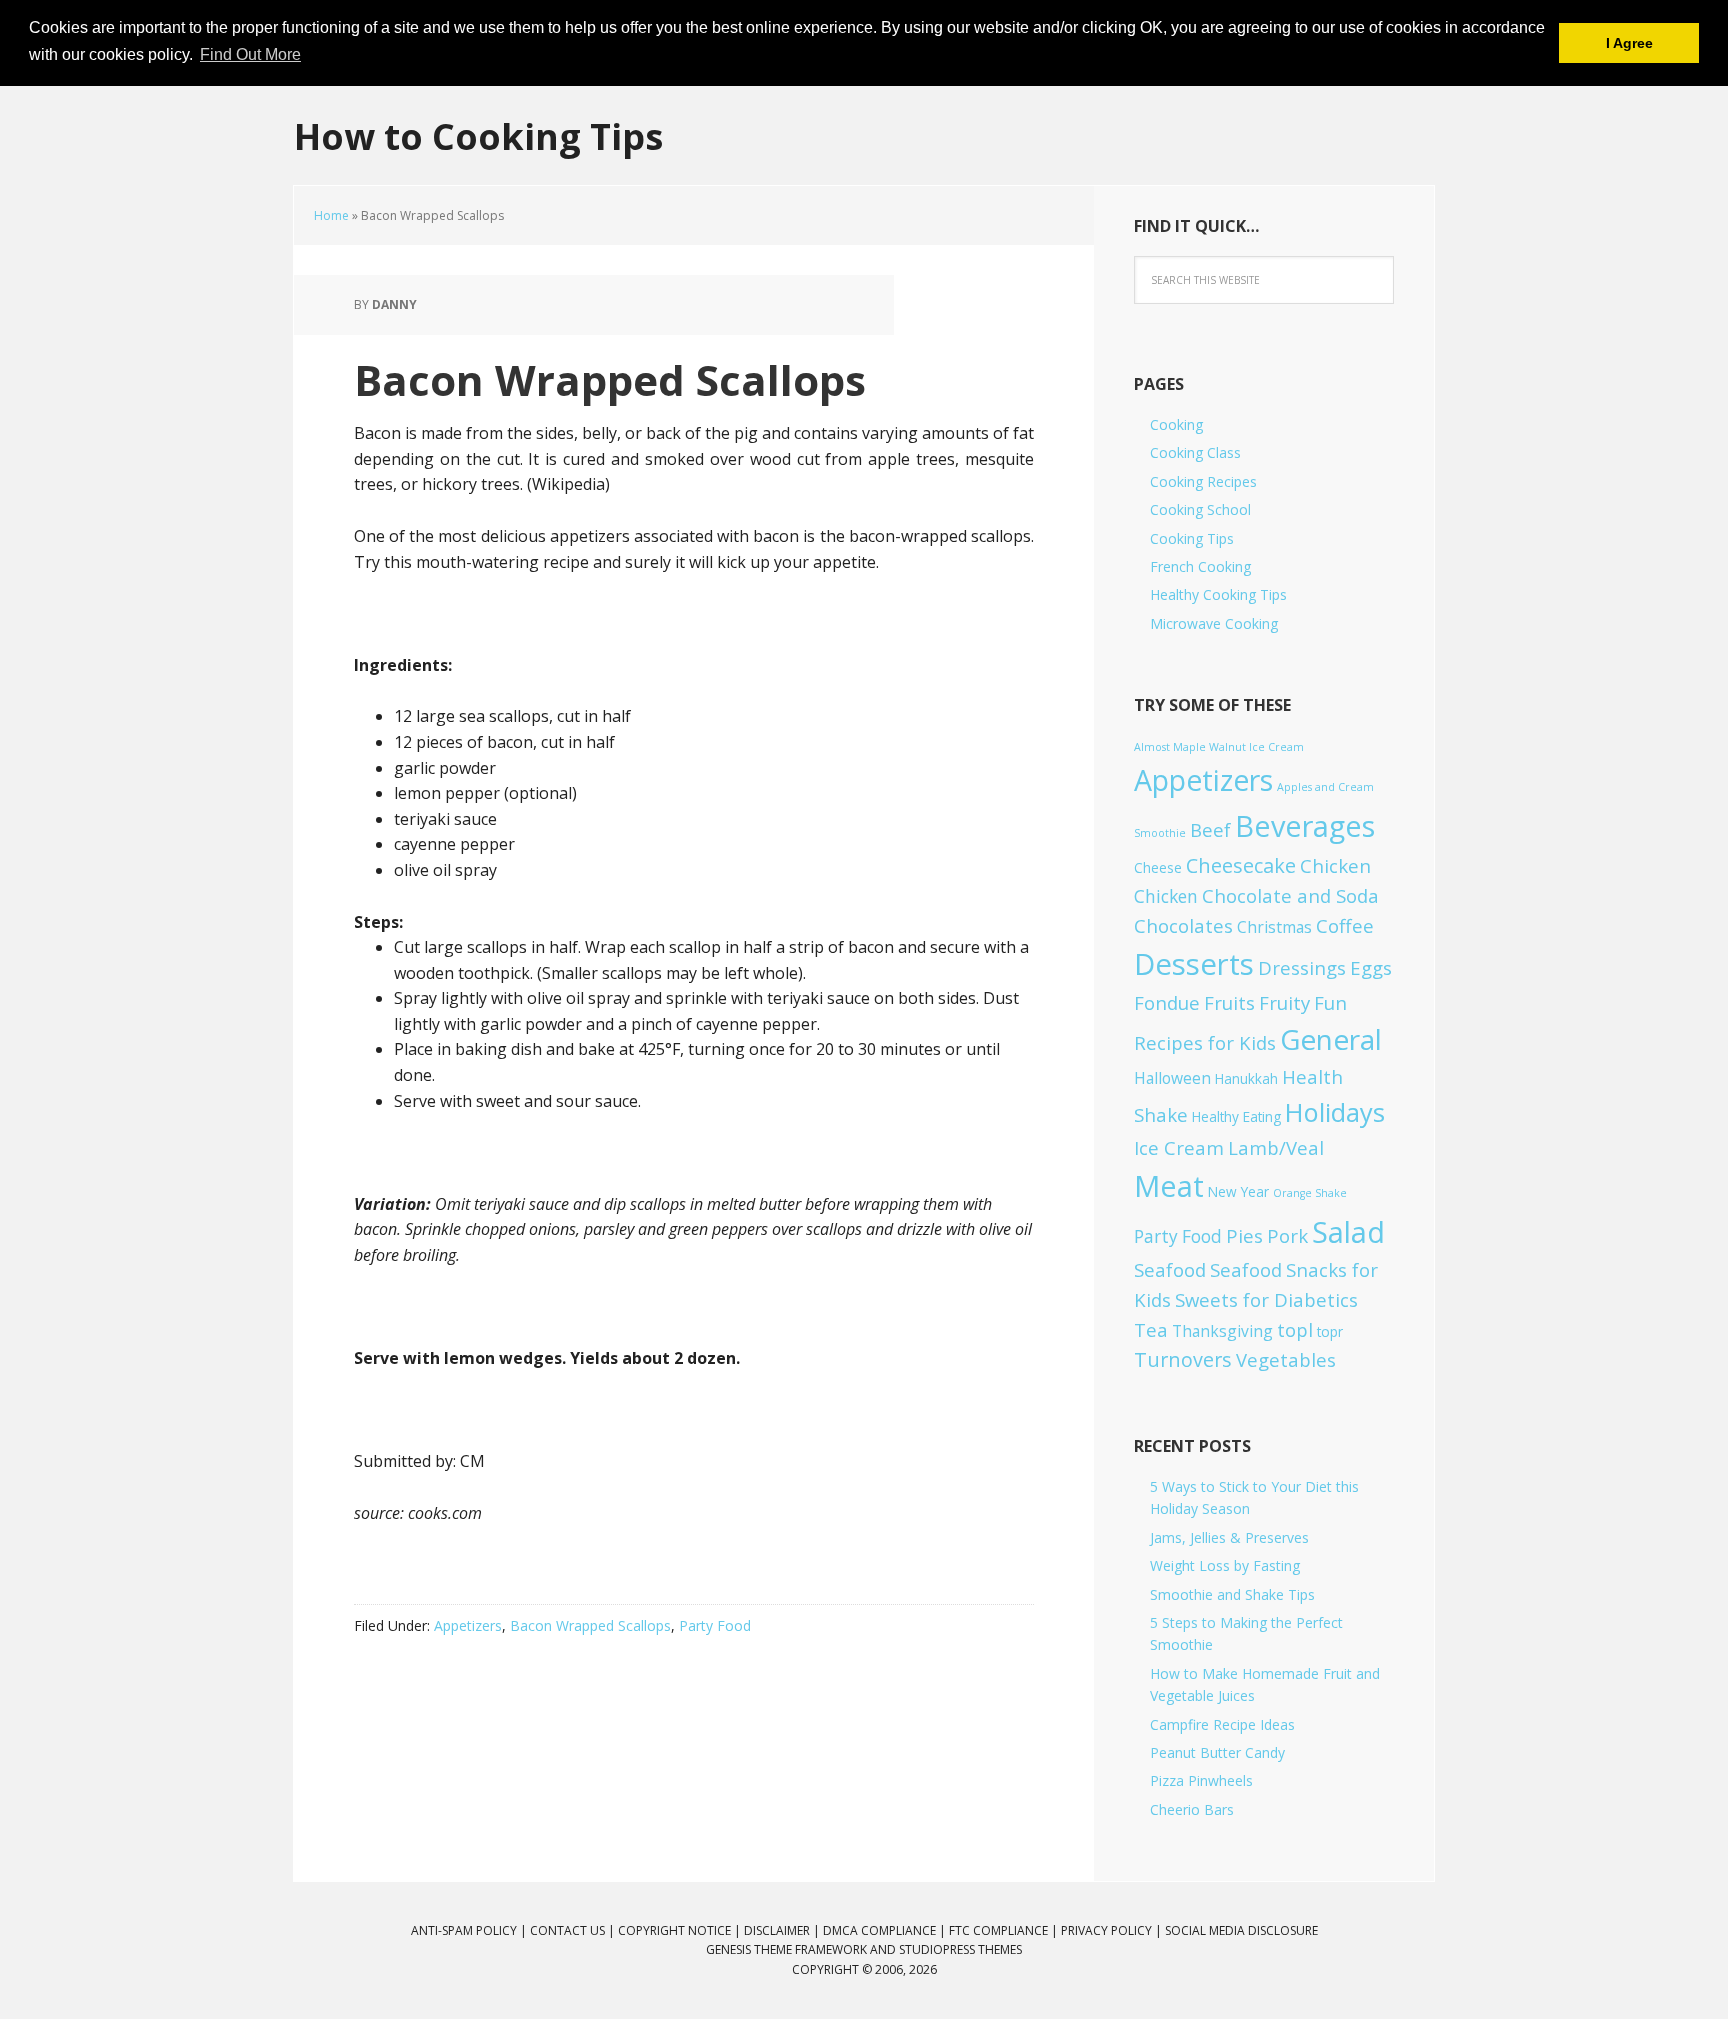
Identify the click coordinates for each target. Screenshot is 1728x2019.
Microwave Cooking (1214, 623)
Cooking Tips (1192, 538)
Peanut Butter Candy (1217, 1752)
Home (331, 215)
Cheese (1158, 867)
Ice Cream (1179, 1147)
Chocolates (1183, 925)
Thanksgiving (1222, 1331)
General (1331, 1039)
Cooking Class (1195, 452)
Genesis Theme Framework (786, 1949)
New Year (1238, 1191)
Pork (1287, 1235)
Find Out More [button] (250, 54)
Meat (1169, 1185)
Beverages (1305, 825)
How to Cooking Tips (478, 135)
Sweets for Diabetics (1266, 1299)
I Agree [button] (1629, 43)
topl (1295, 1329)
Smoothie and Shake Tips (1232, 1594)
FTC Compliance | (1005, 1930)
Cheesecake (1241, 865)
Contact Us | (574, 1930)
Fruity (1284, 1002)
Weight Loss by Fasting (1225, 1565)
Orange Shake (1310, 1193)
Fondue (1167, 1002)
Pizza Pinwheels (1201, 1780)
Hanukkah (1246, 1078)
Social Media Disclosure (1241, 1930)
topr (1330, 1331)
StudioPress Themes (960, 1949)
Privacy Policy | (1113, 1930)
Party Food (715, 1625)
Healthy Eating (1236, 1116)
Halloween (1172, 1078)
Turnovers (1183, 1359)
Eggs (1371, 967)
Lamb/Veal (1276, 1147)
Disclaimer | (783, 1930)
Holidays (1335, 1112)
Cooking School (1200, 509)
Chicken (1335, 865)
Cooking (1176, 424)
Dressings (1302, 967)
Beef (1210, 829)
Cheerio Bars (1192, 1809)
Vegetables (1286, 1359)
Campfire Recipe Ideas (1222, 1724)
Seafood (1170, 1269)
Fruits (1229, 1002)
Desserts (1194, 964)
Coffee (1345, 925)
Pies (1244, 1235)
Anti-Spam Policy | (470, 1930)
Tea (1151, 1329)
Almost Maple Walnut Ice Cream (1219, 747)
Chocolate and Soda (1290, 895)
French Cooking (1200, 566)
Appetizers (468, 1625)
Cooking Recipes (1203, 481)
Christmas (1274, 927)
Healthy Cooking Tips (1218, 594)
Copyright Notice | (681, 1930)
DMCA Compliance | (886, 1930)
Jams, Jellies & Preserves (1229, 1537)
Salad (1348, 1231)
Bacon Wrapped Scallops (590, 1625)
